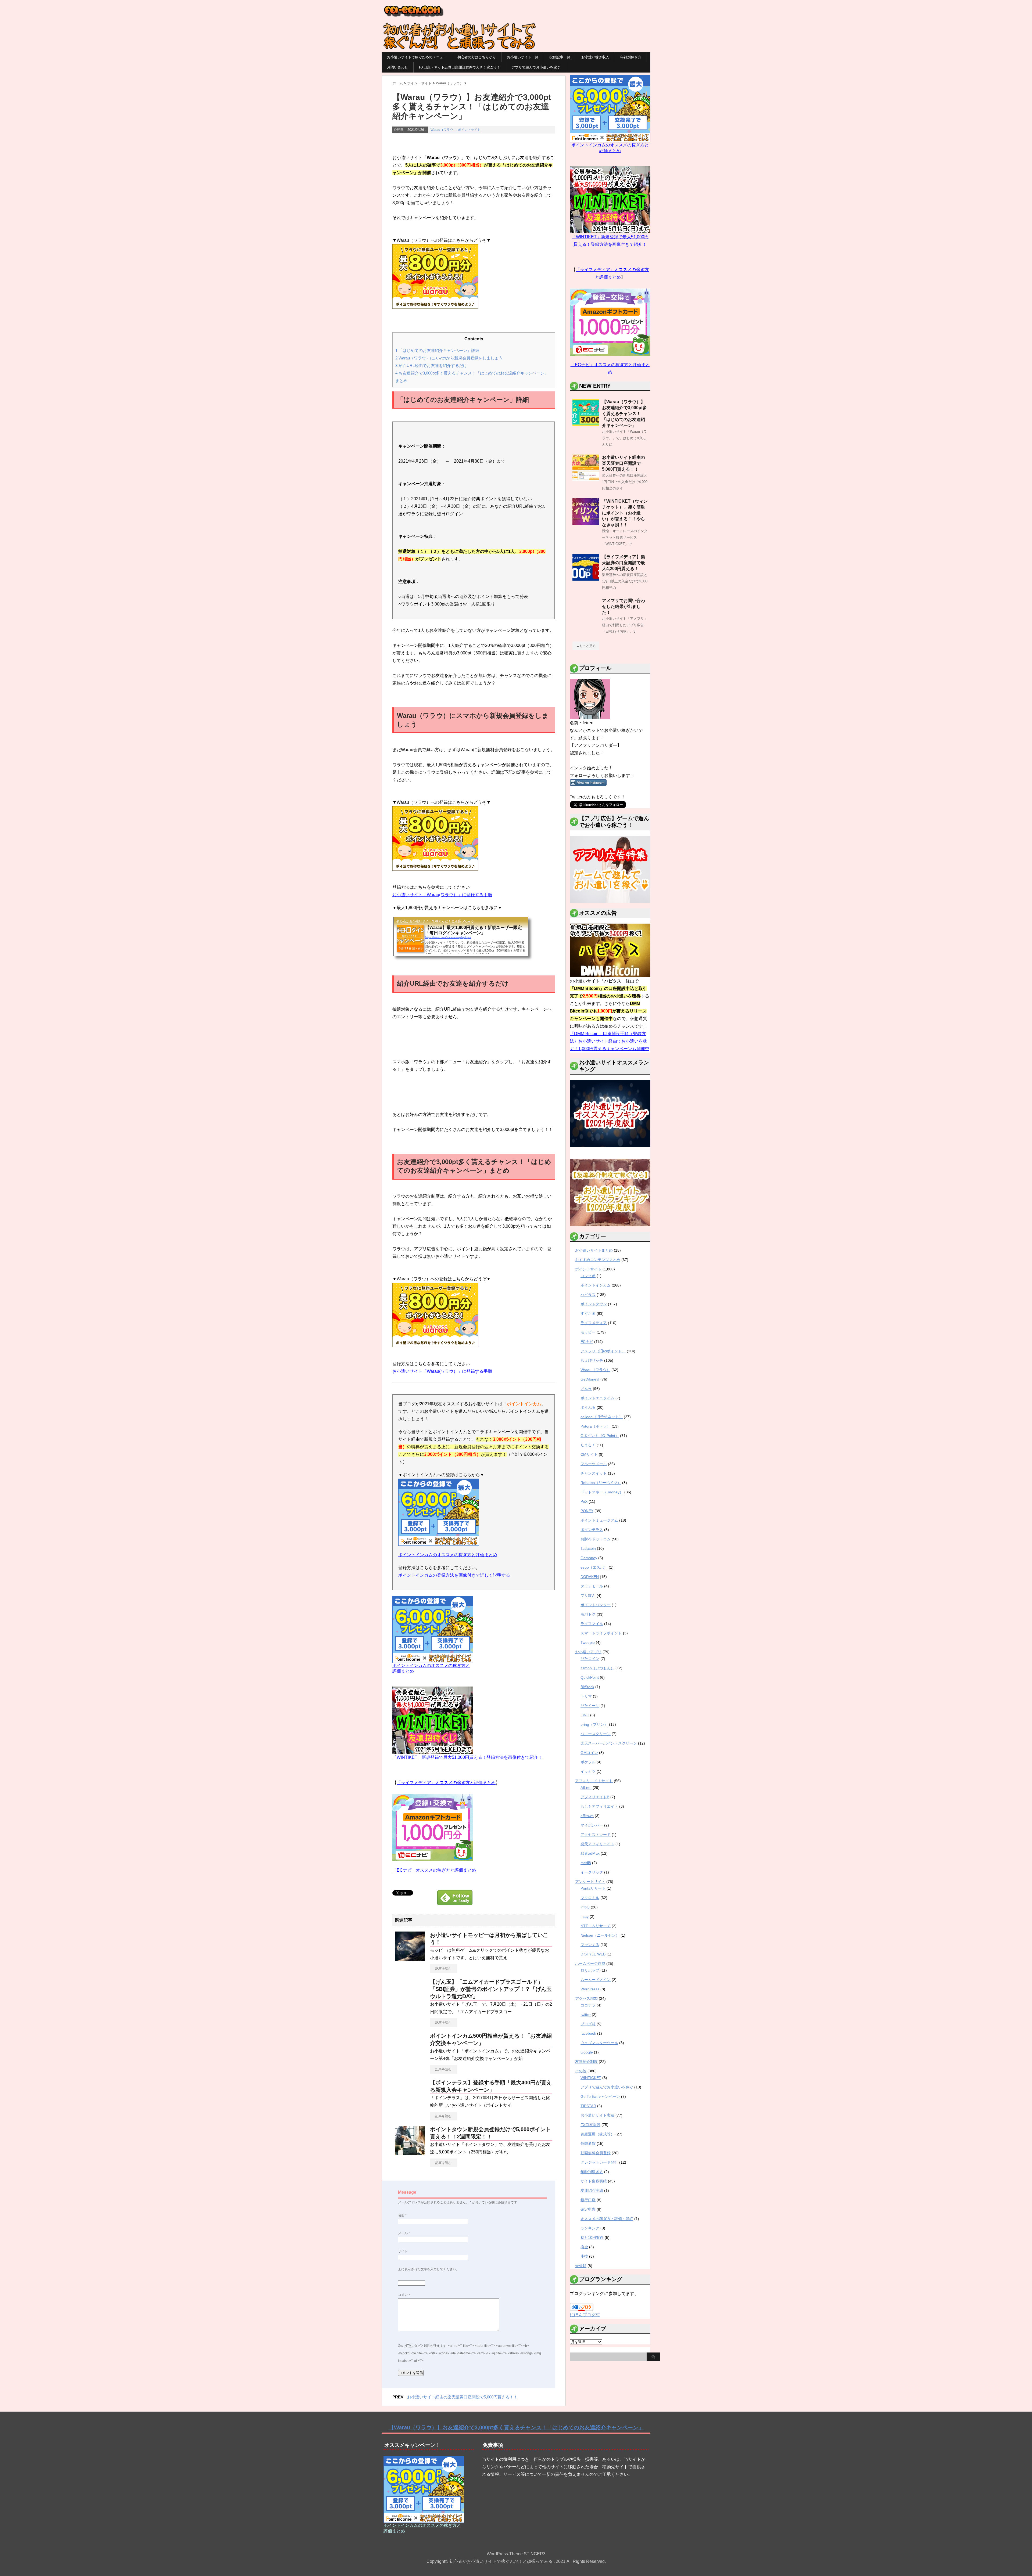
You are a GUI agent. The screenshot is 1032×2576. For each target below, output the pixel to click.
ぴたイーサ (590, 1706)
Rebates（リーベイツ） (601, 1483)
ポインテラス (592, 1530)
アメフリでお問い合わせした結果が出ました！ (623, 606)
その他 (581, 2071)
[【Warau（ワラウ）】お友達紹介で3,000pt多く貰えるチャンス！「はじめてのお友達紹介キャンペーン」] (586, 424)
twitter (586, 2015)
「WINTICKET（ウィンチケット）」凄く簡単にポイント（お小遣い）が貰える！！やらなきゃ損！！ (625, 513)
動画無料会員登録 (596, 2153)
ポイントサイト (469, 130)
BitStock (587, 1687)
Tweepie (588, 1642)
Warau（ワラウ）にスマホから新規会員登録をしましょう (449, 358)
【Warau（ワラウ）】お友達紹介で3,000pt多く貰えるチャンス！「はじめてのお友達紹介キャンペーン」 (624, 414)
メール (404, 2233)
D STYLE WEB (593, 1954)
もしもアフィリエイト (599, 1806)
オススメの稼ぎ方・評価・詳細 (607, 2219)
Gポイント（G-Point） (600, 1436)
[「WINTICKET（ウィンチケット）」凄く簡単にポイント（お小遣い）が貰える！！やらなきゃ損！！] (586, 523)
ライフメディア (594, 1323)
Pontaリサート (593, 1888)
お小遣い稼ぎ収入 (595, 57)
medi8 (586, 1863)
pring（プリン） (594, 1724)
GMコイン (589, 1753)
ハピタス (588, 1295)
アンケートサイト (590, 1882)
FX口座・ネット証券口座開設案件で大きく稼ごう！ (460, 67)
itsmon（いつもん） (597, 1668)
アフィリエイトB (595, 1797)
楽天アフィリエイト (597, 1844)
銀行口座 (588, 2200)
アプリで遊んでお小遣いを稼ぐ (536, 67)
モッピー (588, 1332)
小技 (584, 2256)
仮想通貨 (588, 2143)
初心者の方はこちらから (477, 57)
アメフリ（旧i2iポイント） (603, 1351)
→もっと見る (586, 646)
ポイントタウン (594, 1304)
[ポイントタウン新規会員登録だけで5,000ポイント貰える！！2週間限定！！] (410, 2153)
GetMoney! (590, 1379)
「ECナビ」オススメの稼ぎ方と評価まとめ (434, 1870)
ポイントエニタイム (597, 1398)
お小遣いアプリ (588, 1652)
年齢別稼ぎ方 (631, 57)
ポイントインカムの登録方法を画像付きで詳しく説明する (454, 1575)
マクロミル (590, 1898)
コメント (404, 2295)
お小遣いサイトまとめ (594, 1250)
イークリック (592, 1872)
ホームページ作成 (590, 1963)
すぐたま (588, 1313)
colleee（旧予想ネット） (602, 1417)
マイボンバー (592, 1825)
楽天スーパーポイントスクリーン (609, 1743)
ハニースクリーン (596, 1734)
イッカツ (588, 1771)
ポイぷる (588, 1407)
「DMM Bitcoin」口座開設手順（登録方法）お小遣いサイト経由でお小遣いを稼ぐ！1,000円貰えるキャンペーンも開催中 (610, 1041)
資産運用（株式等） (597, 2134)
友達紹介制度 (586, 2062)
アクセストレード (596, 1835)
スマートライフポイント (601, 1633)
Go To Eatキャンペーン (600, 2096)
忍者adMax (590, 1853)
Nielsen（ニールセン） (600, 1935)
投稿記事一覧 (560, 57)
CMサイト (589, 1454)
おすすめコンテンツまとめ (598, 1260)
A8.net (586, 1788)
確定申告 (588, 2209)
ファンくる (590, 1945)
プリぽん (588, 1595)
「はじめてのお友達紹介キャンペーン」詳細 (437, 350)
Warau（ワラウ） (443, 130)
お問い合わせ (397, 67)
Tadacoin (588, 1548)
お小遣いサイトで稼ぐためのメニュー (417, 57)
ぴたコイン (590, 1659)
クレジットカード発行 (599, 2162)
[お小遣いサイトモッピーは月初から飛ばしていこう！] (410, 1959)
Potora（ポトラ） (596, 1426)
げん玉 (586, 1389)
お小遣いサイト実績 (597, 2115)
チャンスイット (594, 1473)
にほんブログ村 (585, 2315)
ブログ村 (588, 2024)
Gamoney (589, 1558)
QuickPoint (590, 1677)
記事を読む (443, 1969)
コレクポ (588, 1276)
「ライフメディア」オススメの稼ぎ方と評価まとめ (446, 1783)
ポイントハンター (596, 1605)
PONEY (587, 1511)
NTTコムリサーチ (596, 1926)
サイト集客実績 (594, 2181)
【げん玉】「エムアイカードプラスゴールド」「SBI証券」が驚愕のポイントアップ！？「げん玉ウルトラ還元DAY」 (491, 1989)
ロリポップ (590, 1970)
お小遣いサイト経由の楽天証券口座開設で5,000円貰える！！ (462, 2397)
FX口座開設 (590, 2125)
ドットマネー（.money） (602, 1492)
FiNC (585, 1715)
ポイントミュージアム (599, 1520)
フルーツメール (594, 1464)
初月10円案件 (592, 2238)
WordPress (590, 1989)
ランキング (590, 2228)
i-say (585, 1916)
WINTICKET (591, 2078)
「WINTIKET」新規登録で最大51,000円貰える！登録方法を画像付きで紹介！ (467, 1757)
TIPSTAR (588, 2106)
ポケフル (588, 1762)
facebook (588, 2033)
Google (587, 2052)
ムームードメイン (596, 1980)
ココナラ (588, 2005)
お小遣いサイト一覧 (523, 57)
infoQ (585, 1907)
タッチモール (592, 1586)
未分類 (581, 2266)
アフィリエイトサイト (594, 1781)
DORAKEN (590, 1577)
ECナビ (587, 1342)
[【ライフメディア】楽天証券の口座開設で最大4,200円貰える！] (586, 579)
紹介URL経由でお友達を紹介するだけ (431, 365)
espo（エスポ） (594, 1567)
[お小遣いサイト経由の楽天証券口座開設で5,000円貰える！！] (586, 479)
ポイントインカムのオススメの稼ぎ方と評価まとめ (448, 1555)
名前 (402, 2215)
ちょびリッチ (592, 1360)
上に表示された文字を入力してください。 (429, 2269)
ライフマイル (592, 1624)
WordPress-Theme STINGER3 (516, 2554)
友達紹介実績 (592, 2190)
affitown (587, 1816)
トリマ (586, 1696)
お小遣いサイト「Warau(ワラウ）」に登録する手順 (442, 895)
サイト (403, 2251)
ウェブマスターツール (599, 2043)
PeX (584, 1501)
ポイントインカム (596, 1285)
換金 (584, 2247)
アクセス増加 (586, 1998)
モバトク (588, 1614)
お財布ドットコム (596, 1539)
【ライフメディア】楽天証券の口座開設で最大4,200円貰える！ (623, 563)
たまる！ (588, 1445)
